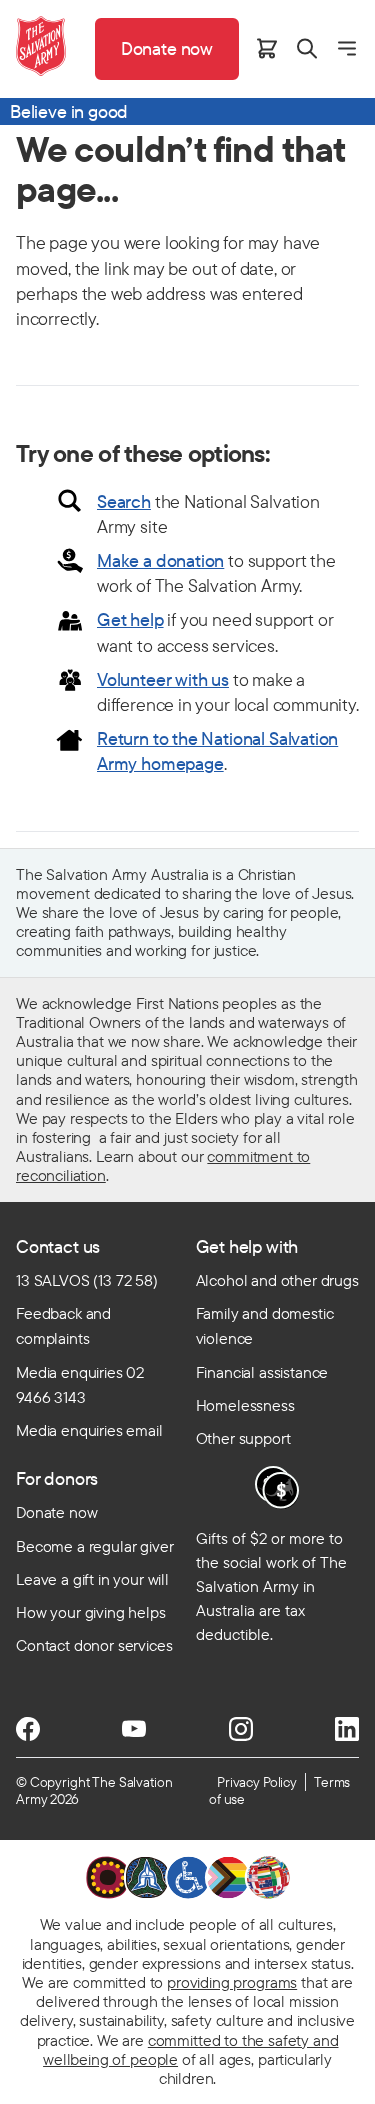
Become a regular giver (94, 1546)
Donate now (56, 1512)
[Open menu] (347, 48)
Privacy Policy (257, 1782)
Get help (130, 619)
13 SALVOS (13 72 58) (87, 1280)
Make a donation (160, 560)
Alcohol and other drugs (277, 1280)
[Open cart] (267, 48)
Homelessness (245, 1405)
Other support (243, 1438)
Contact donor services (94, 1645)
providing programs (232, 1982)
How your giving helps (91, 1612)
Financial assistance (262, 1372)
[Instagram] (241, 1729)
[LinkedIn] (347, 1729)
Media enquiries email (89, 1430)
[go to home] (41, 46)
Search (124, 501)
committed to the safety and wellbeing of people (190, 2049)
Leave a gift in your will (92, 1579)
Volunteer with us (163, 679)
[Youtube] (134, 1729)
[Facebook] (28, 1729)
